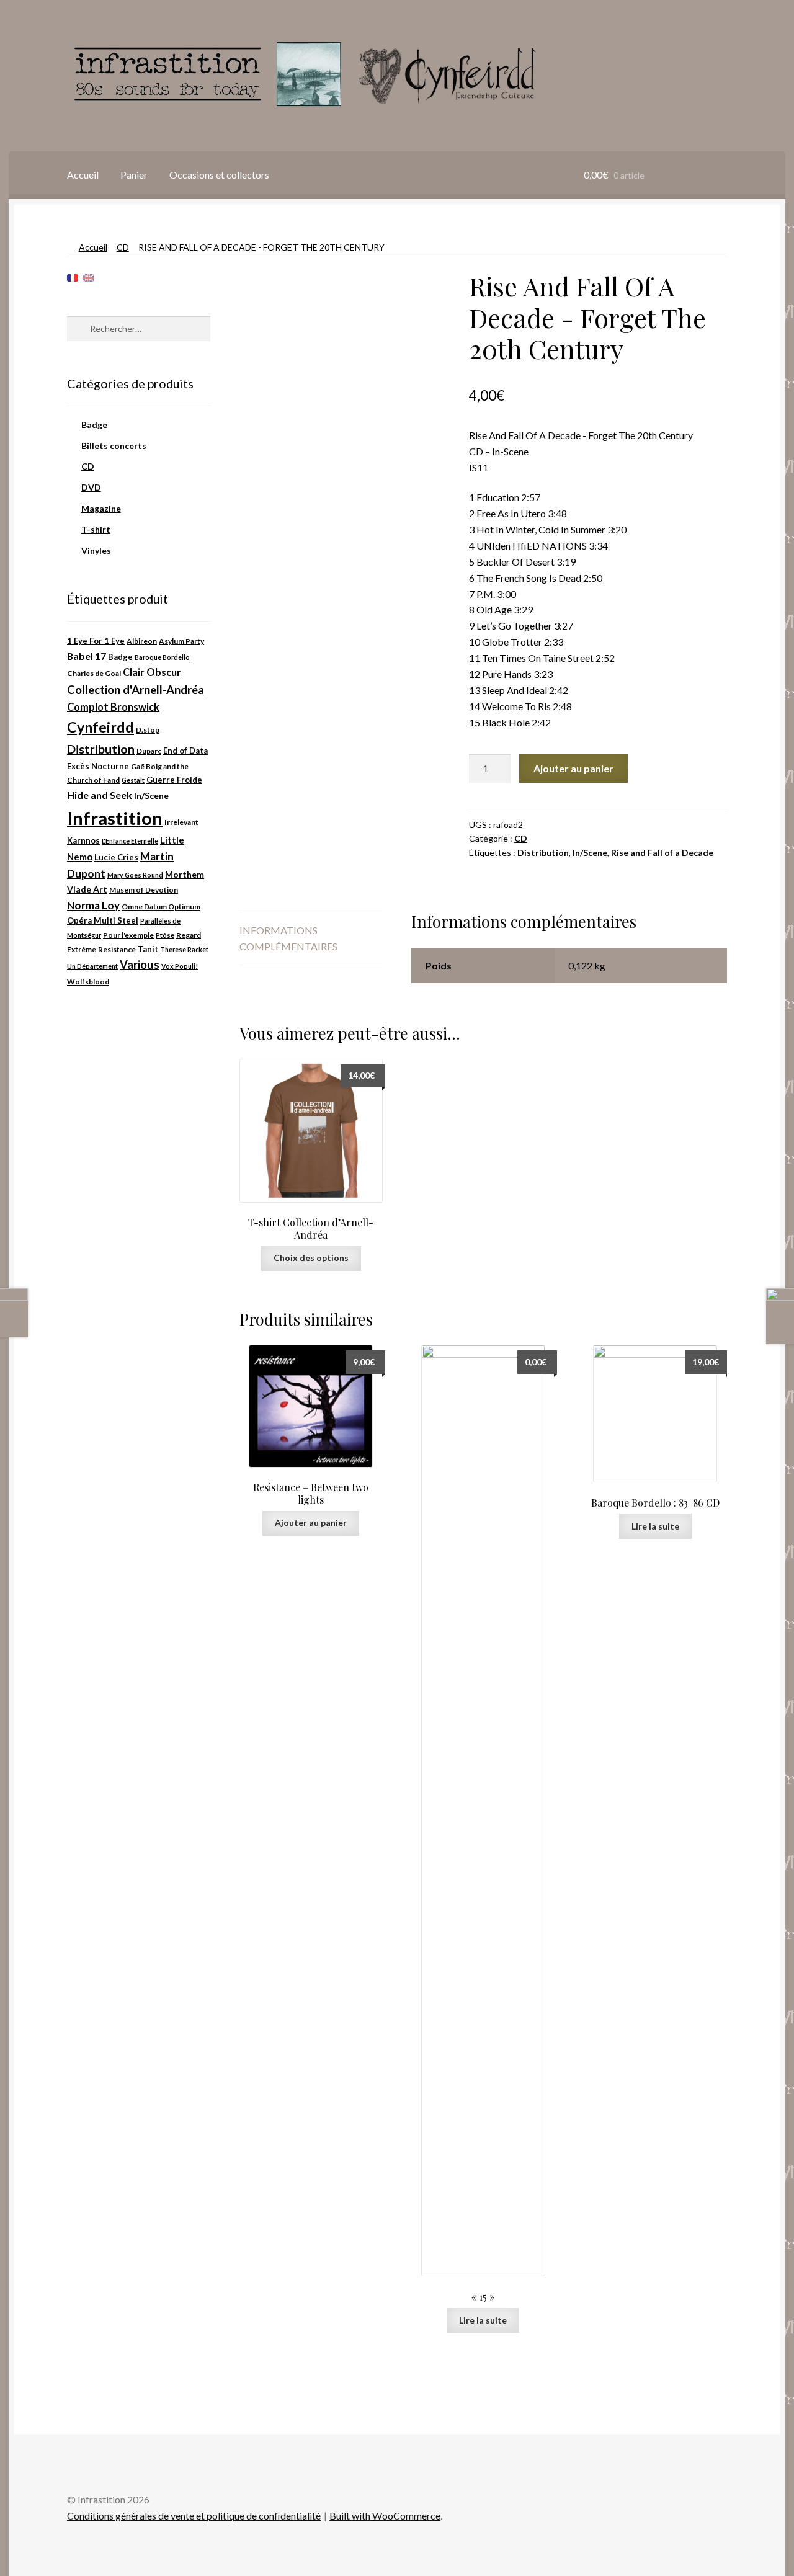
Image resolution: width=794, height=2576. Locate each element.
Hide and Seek (100, 795)
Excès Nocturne (98, 766)
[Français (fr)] (73, 277)
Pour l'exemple (128, 935)
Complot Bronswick (113, 707)
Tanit (148, 949)
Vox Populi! (180, 966)
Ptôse (165, 935)
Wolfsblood (88, 982)
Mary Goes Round (135, 875)
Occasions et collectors (219, 175)
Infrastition (115, 818)
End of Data (185, 751)
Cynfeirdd (100, 727)
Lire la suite (483, 2320)
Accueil (83, 175)
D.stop (148, 730)
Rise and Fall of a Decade (662, 853)
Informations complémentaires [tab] (288, 938)
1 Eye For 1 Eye (96, 641)
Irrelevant (181, 822)
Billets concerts (114, 446)
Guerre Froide (174, 780)
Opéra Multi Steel (103, 920)
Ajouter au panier (573, 768)
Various (140, 965)
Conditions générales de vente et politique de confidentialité (194, 2516)
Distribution (543, 853)
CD (123, 247)
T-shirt (96, 529)
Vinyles (96, 550)
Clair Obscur (152, 672)
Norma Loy (93, 905)
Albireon (142, 641)
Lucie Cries (116, 857)
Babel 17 (87, 656)
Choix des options (311, 1258)
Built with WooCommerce (385, 2516)
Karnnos (83, 840)
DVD (91, 487)
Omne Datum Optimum (161, 907)
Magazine (101, 508)
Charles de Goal (94, 673)
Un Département (92, 966)
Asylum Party (181, 641)
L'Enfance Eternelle (130, 841)
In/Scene (590, 853)
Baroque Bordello (162, 657)
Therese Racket (184, 949)
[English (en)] (89, 277)
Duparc (149, 751)
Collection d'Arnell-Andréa (136, 690)
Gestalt (133, 780)
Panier (134, 175)
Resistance (117, 949)
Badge (94, 425)
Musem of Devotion (144, 890)
